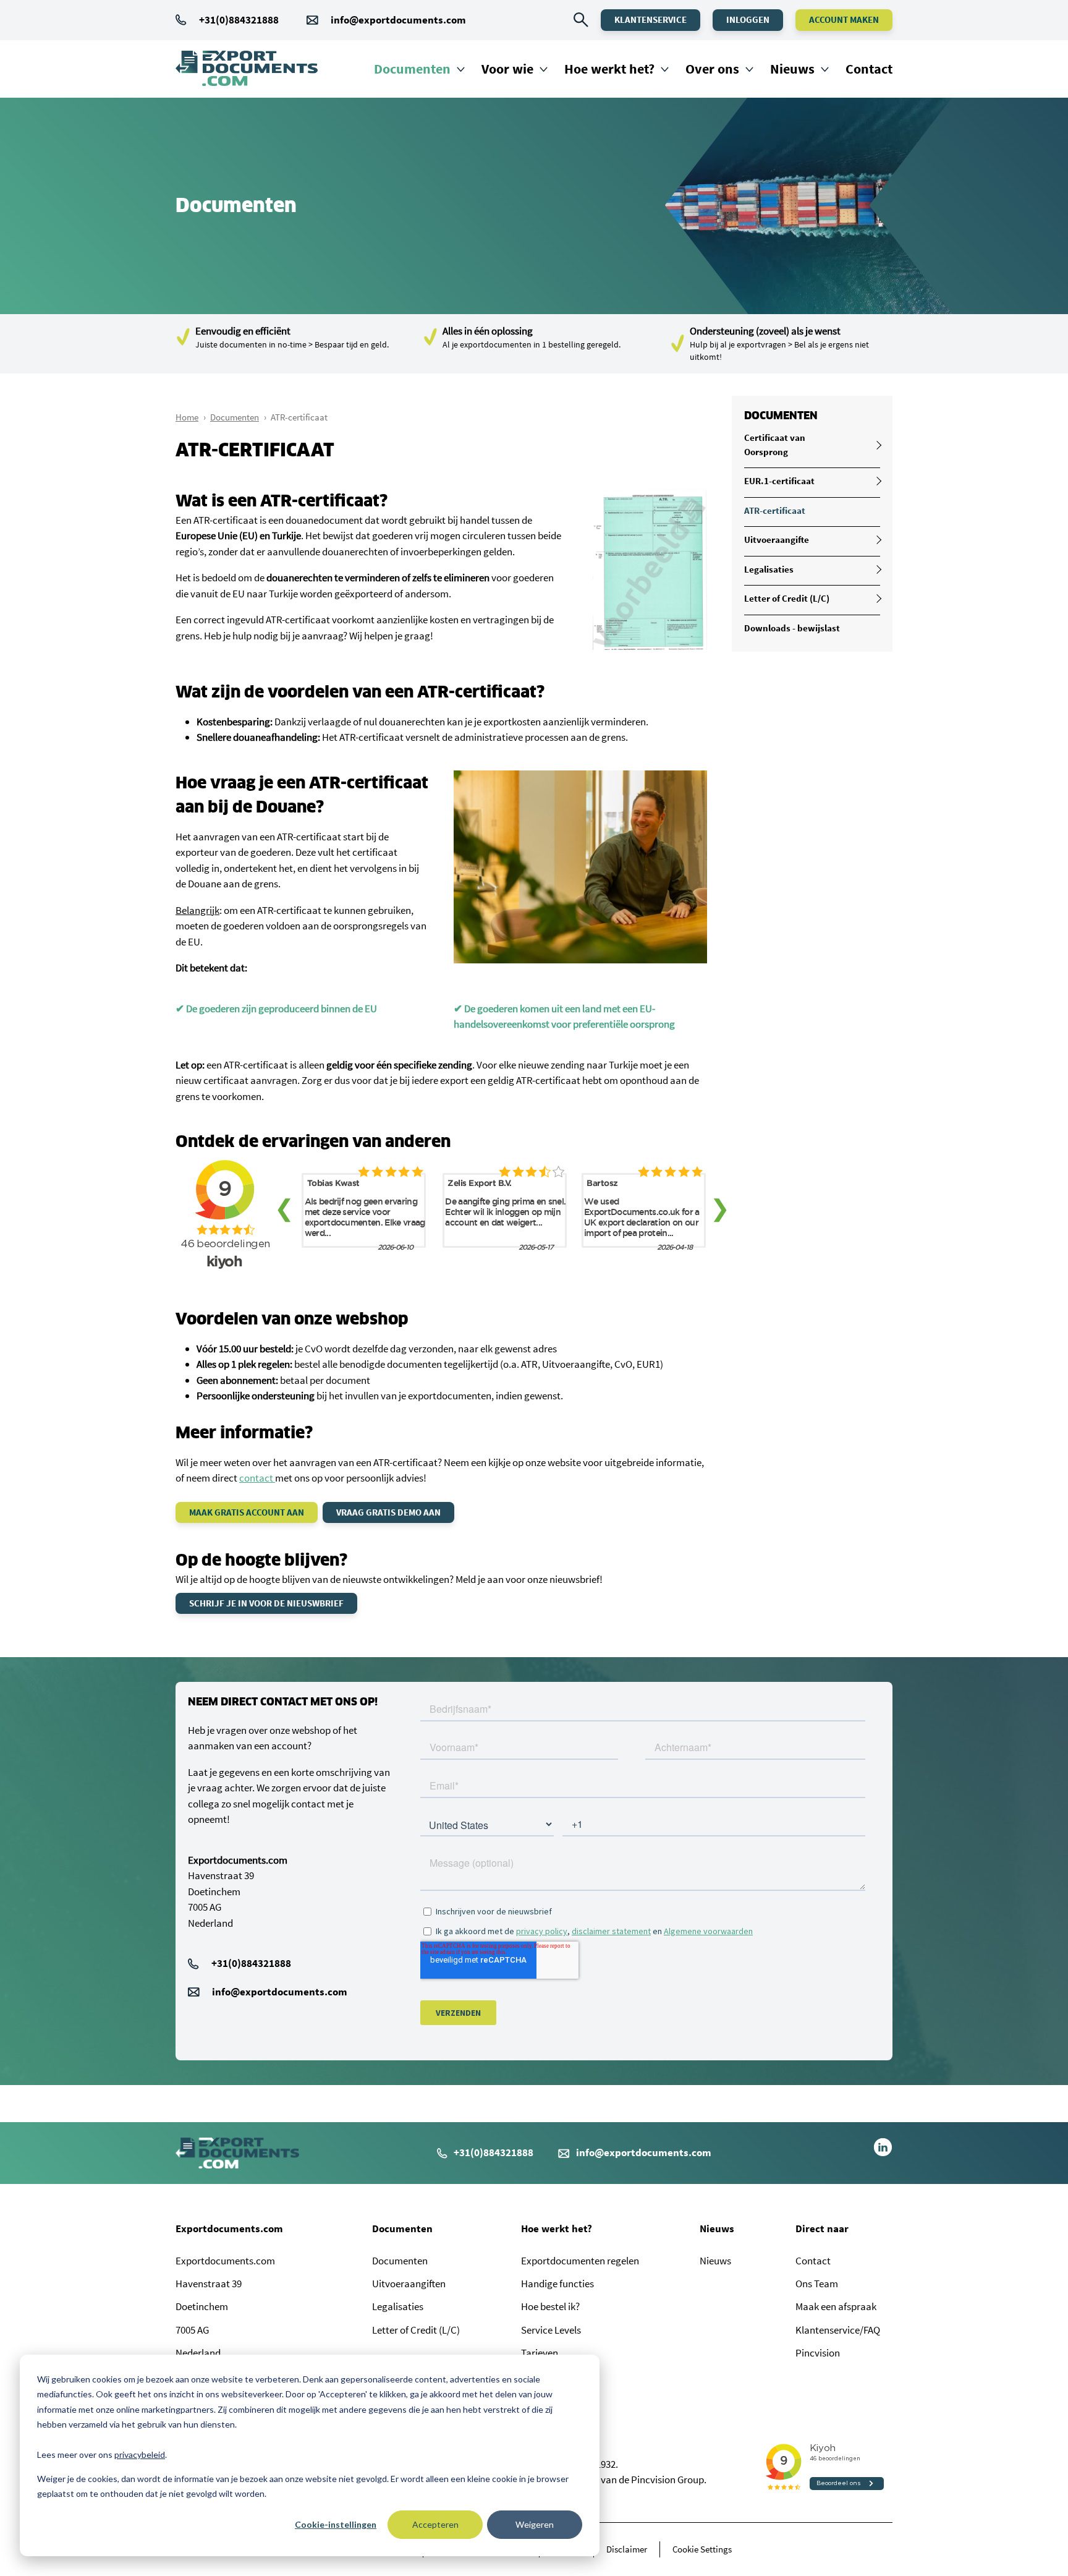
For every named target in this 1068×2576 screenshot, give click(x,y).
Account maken (844, 19)
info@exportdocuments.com (398, 20)
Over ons (712, 69)
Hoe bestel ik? (550, 2306)
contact (257, 1478)
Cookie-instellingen (336, 2524)
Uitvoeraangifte (777, 540)
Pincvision (818, 2353)
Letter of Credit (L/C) (787, 598)
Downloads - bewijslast (792, 628)
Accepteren (435, 2524)
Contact (869, 69)
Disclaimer (627, 2549)
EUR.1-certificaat (779, 481)
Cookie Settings (702, 2549)
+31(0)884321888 (239, 20)
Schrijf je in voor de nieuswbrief (266, 1603)
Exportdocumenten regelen (580, 2261)
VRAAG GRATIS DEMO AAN (388, 1512)
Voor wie (507, 69)
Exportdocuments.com (229, 2228)
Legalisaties (769, 569)
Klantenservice (651, 19)
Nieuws (792, 69)
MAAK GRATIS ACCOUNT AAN (247, 1512)
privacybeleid (140, 2454)
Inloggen (748, 19)
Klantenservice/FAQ (838, 2330)
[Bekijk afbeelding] (650, 646)
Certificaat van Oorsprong (775, 445)
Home (187, 417)
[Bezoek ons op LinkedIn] (883, 2153)
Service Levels (551, 2330)
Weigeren (535, 2524)
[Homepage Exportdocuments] (247, 69)
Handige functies (557, 2284)
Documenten (412, 69)
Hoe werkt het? (609, 69)
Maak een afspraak (836, 2306)
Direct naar (822, 2228)
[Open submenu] (877, 445)
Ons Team (817, 2284)
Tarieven (540, 2353)
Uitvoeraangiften (409, 2284)
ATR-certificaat (775, 510)
